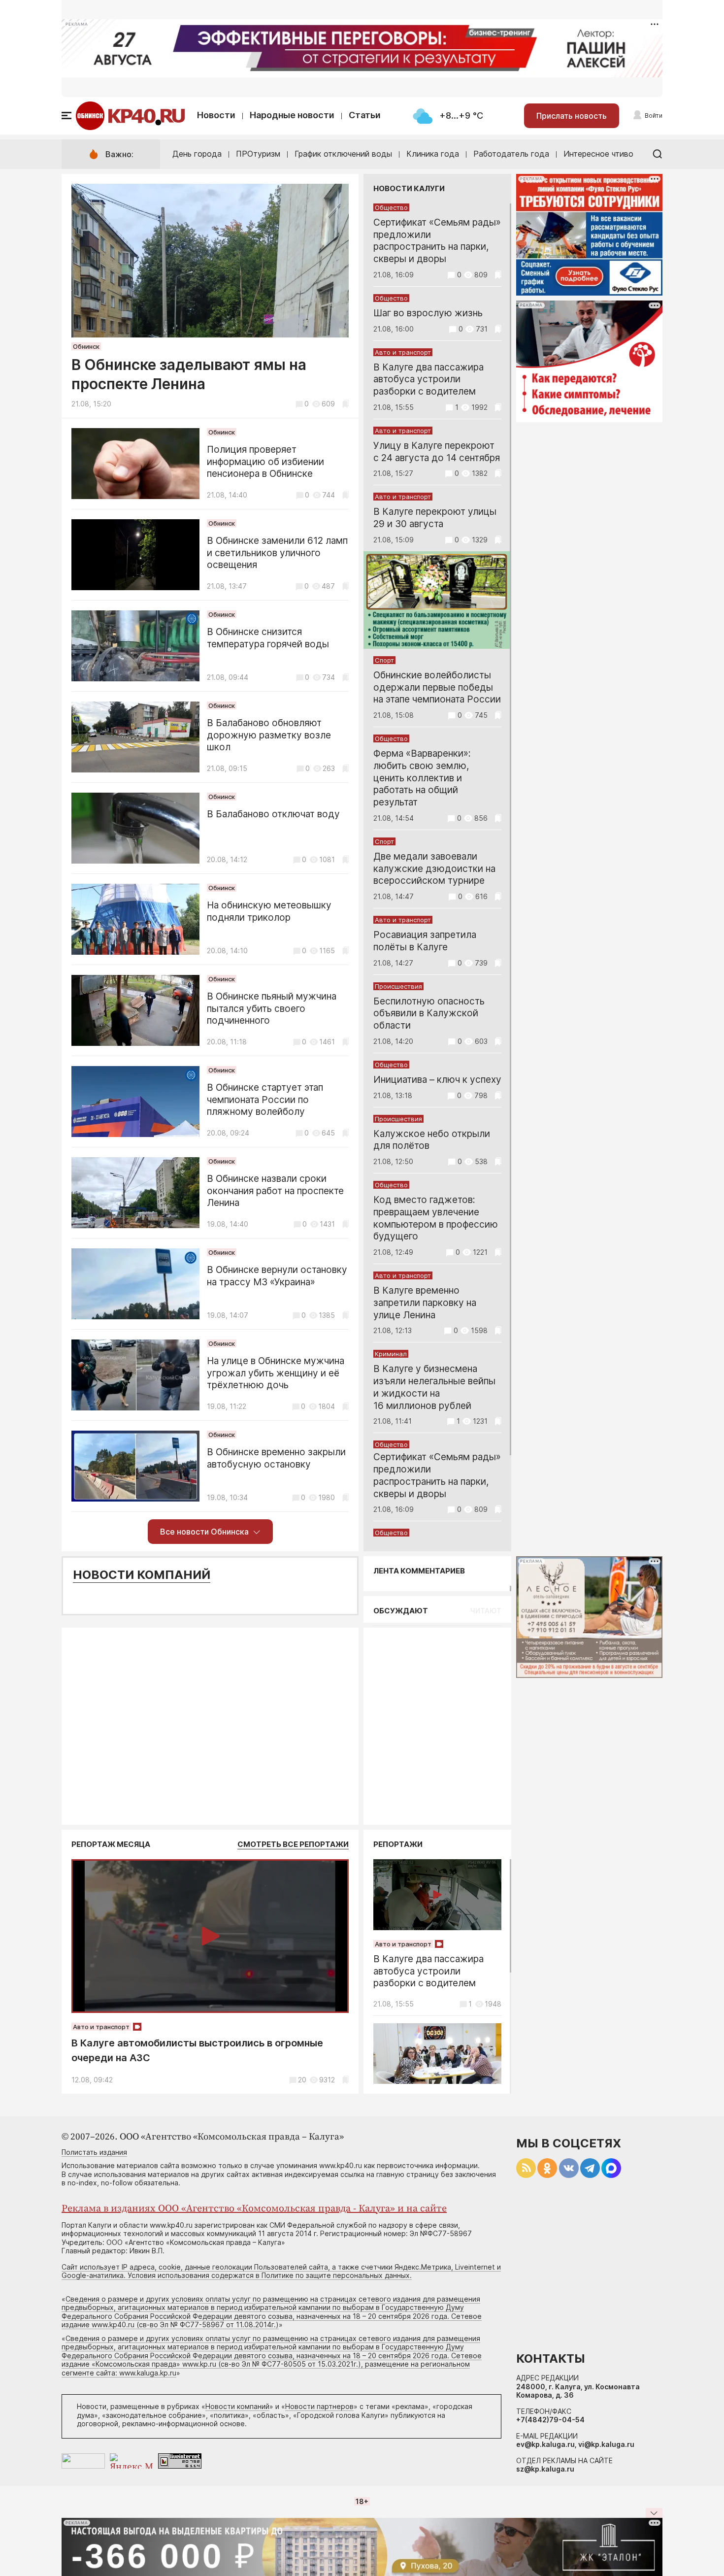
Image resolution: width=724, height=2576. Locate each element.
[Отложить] (346, 404)
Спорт (384, 660)
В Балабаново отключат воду (273, 814)
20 (302, 2080)
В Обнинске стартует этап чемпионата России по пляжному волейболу (265, 1100)
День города (197, 154)
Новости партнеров (319, 2406)
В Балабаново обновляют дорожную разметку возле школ (269, 735)
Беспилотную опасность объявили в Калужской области (429, 1014)
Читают (486, 1611)
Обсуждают (401, 1611)
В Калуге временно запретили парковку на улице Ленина (425, 1303)
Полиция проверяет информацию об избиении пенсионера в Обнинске (265, 462)
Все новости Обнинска (204, 1532)
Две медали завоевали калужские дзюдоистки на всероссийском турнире (434, 869)
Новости (216, 115)
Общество (391, 207)
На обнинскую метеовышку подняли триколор (269, 911)
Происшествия (398, 986)
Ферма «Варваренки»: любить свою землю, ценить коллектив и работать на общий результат (422, 778)
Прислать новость (572, 116)
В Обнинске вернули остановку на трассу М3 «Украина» (277, 1276)
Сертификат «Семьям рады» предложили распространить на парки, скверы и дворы (437, 241)
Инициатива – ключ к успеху (437, 1080)
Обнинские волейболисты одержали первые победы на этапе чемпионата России (437, 687)
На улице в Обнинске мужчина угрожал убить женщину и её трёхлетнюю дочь (276, 1373)
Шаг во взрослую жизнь (428, 313)
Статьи (365, 115)
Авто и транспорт (403, 352)
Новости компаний (142, 1575)
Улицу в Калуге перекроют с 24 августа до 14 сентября (437, 452)
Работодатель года (511, 154)
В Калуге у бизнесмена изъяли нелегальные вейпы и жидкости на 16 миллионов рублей (434, 1387)
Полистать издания (94, 2152)
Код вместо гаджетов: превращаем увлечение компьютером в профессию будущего (436, 1218)
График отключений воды (343, 154)
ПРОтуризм (258, 154)
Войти (654, 116)
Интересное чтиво (598, 154)
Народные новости (292, 115)
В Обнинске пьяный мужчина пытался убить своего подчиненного (272, 1009)
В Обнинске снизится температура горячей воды (268, 638)
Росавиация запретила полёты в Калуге (425, 941)
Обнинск (86, 346)
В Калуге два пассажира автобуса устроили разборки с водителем (428, 380)
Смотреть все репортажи (293, 1844)
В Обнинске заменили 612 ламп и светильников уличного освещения (277, 553)
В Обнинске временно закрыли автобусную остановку (276, 1458)
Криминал (391, 1354)
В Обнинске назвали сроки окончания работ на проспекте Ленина (275, 1191)
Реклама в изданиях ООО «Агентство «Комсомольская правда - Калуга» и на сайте (254, 2209)
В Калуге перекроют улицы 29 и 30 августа (435, 518)
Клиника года (433, 154)
